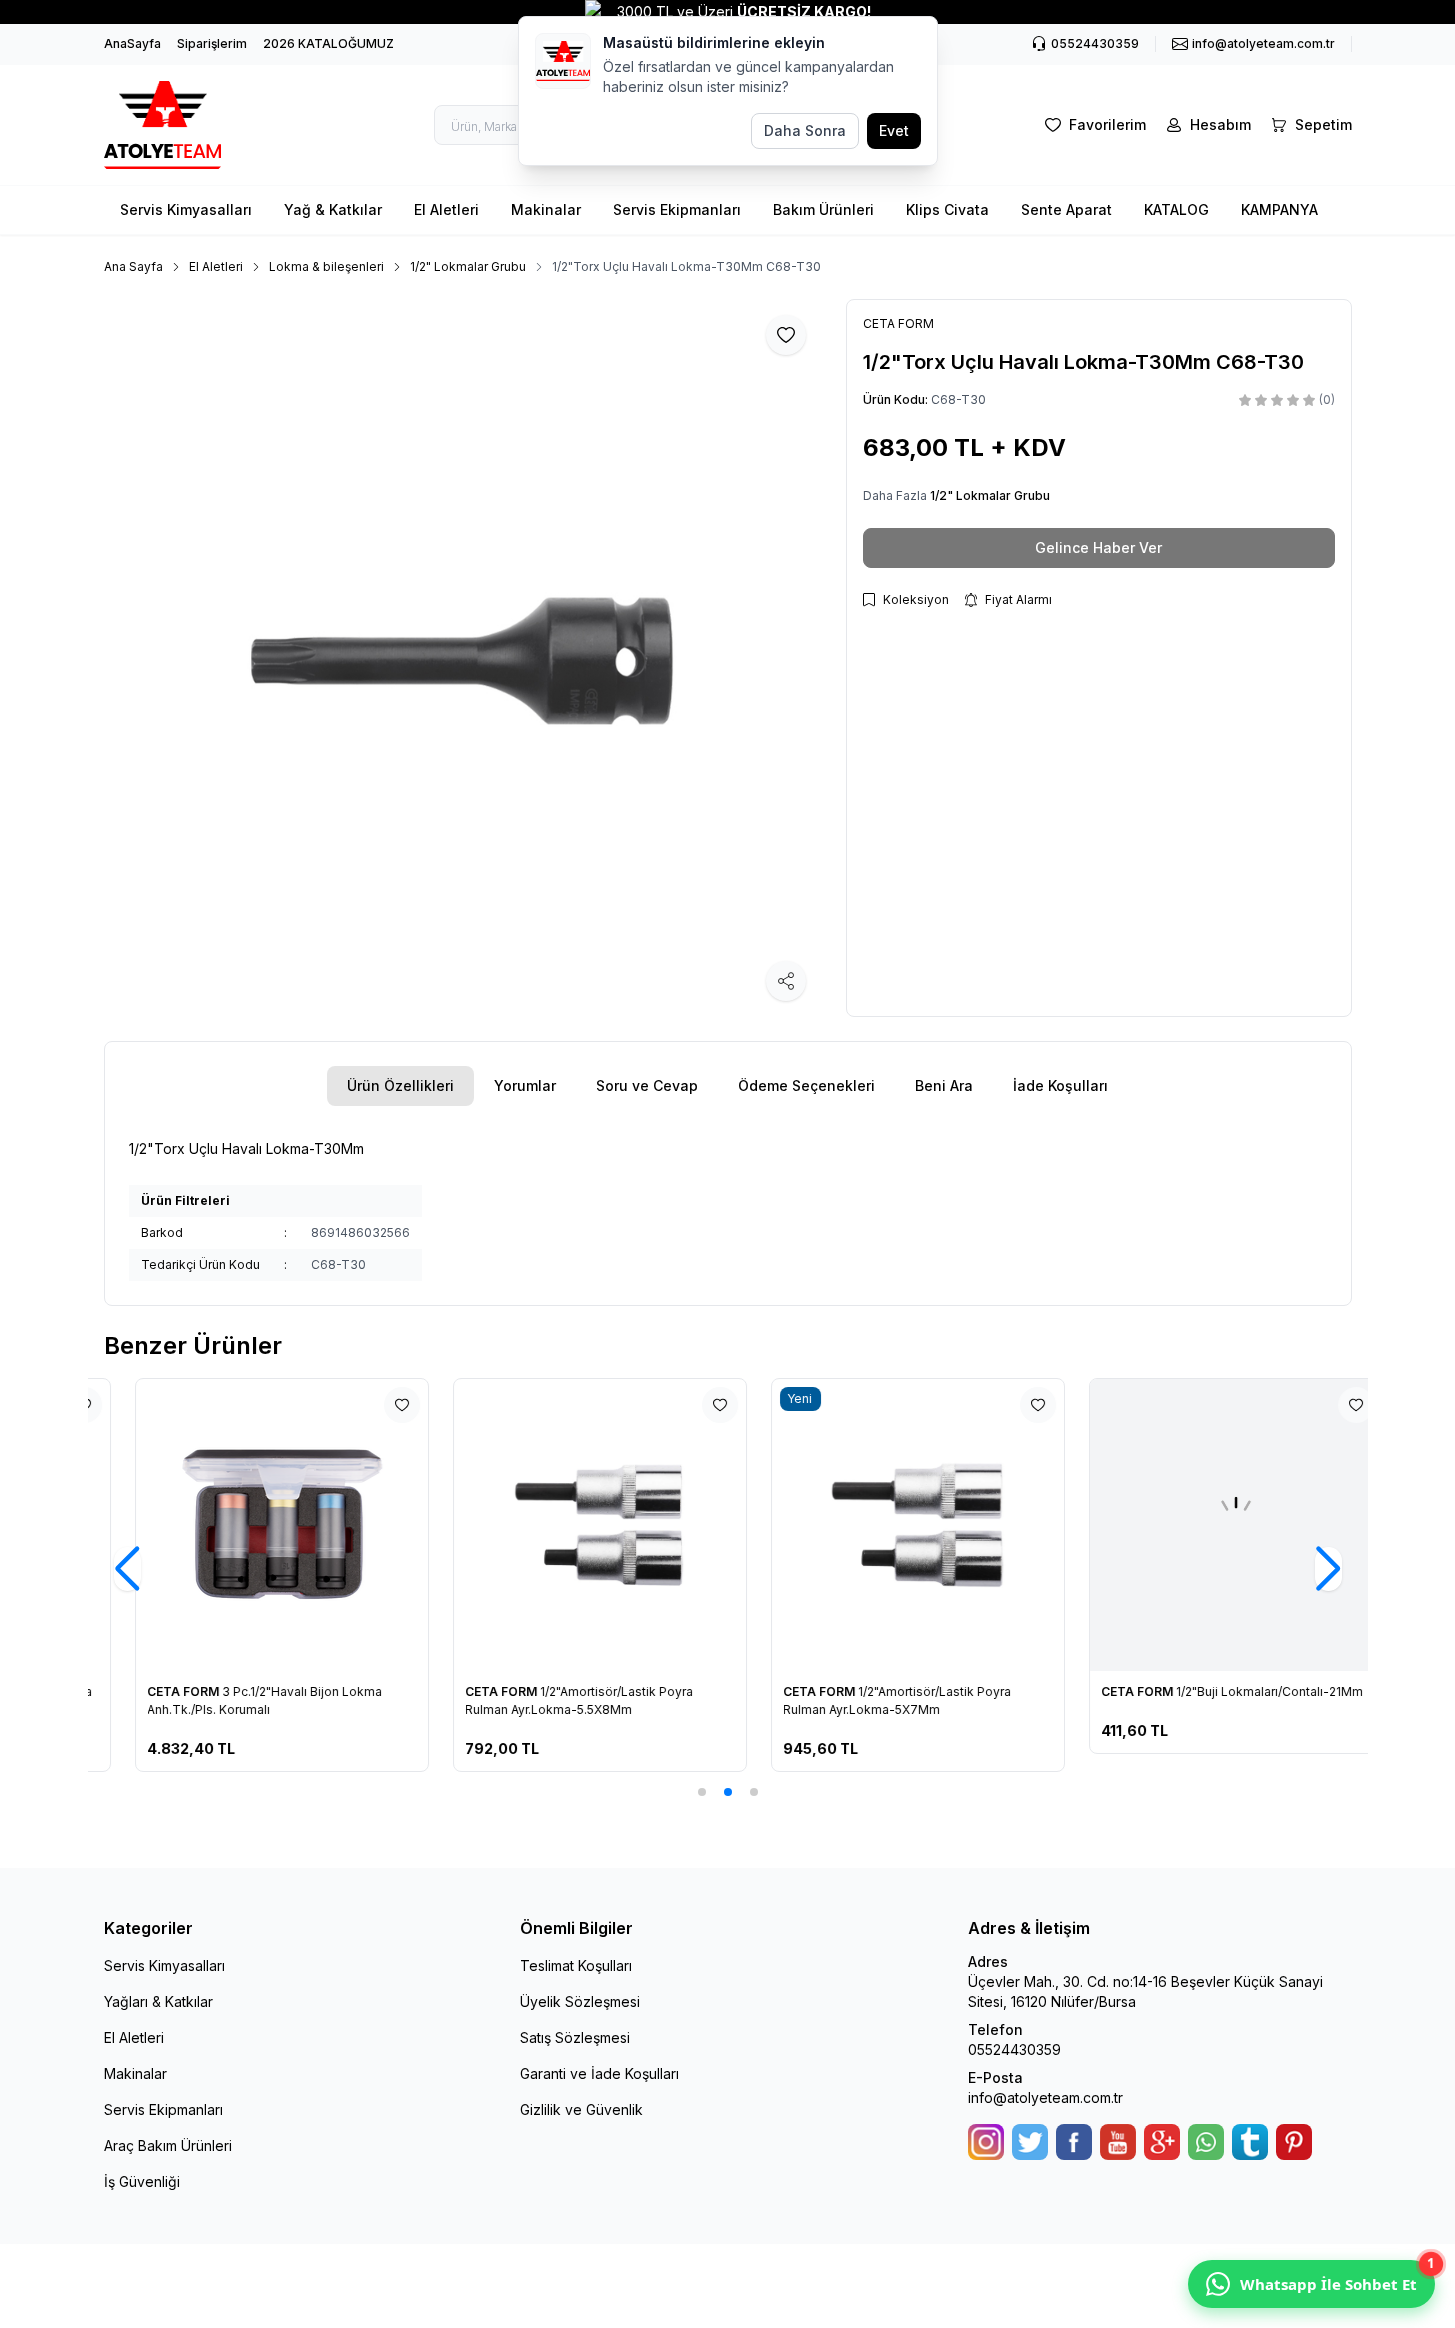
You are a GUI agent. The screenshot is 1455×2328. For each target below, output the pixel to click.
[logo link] (174, 125)
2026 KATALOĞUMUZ (328, 43)
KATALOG (1176, 209)
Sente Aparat (1066, 209)
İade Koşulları (1060, 1085)
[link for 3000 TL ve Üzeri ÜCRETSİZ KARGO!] (727, 12)
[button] (702, 1792)
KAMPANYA (1279, 209)
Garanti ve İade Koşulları (599, 2073)
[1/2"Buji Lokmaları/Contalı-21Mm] (1205, 1525)
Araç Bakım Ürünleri (168, 2145)
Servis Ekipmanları (677, 209)
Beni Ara (944, 1085)
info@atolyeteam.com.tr (1045, 2097)
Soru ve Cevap (647, 1085)
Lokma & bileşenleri (326, 266)
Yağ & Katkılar (333, 209)
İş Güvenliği (142, 2181)
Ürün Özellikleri (400, 1085)
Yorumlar (525, 1085)
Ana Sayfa (133, 266)
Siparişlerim (212, 43)
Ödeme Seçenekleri (806, 1085)
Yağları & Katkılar (158, 2001)
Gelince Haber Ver (1098, 547)
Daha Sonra (805, 130)
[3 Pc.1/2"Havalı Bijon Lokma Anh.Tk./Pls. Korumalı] (251, 1525)
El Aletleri (446, 209)
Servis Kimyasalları (186, 209)
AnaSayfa (132, 43)
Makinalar (546, 209)
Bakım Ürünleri (823, 209)
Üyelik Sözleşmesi (580, 2001)
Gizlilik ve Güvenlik (581, 2109)
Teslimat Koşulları (576, 1965)
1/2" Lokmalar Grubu (468, 266)
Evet (894, 130)
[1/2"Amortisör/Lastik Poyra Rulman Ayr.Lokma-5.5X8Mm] (569, 1525)
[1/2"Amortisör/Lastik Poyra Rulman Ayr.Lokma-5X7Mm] (887, 1525)
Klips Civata (947, 209)
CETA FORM (154, 1691)
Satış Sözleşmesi (575, 2037)
